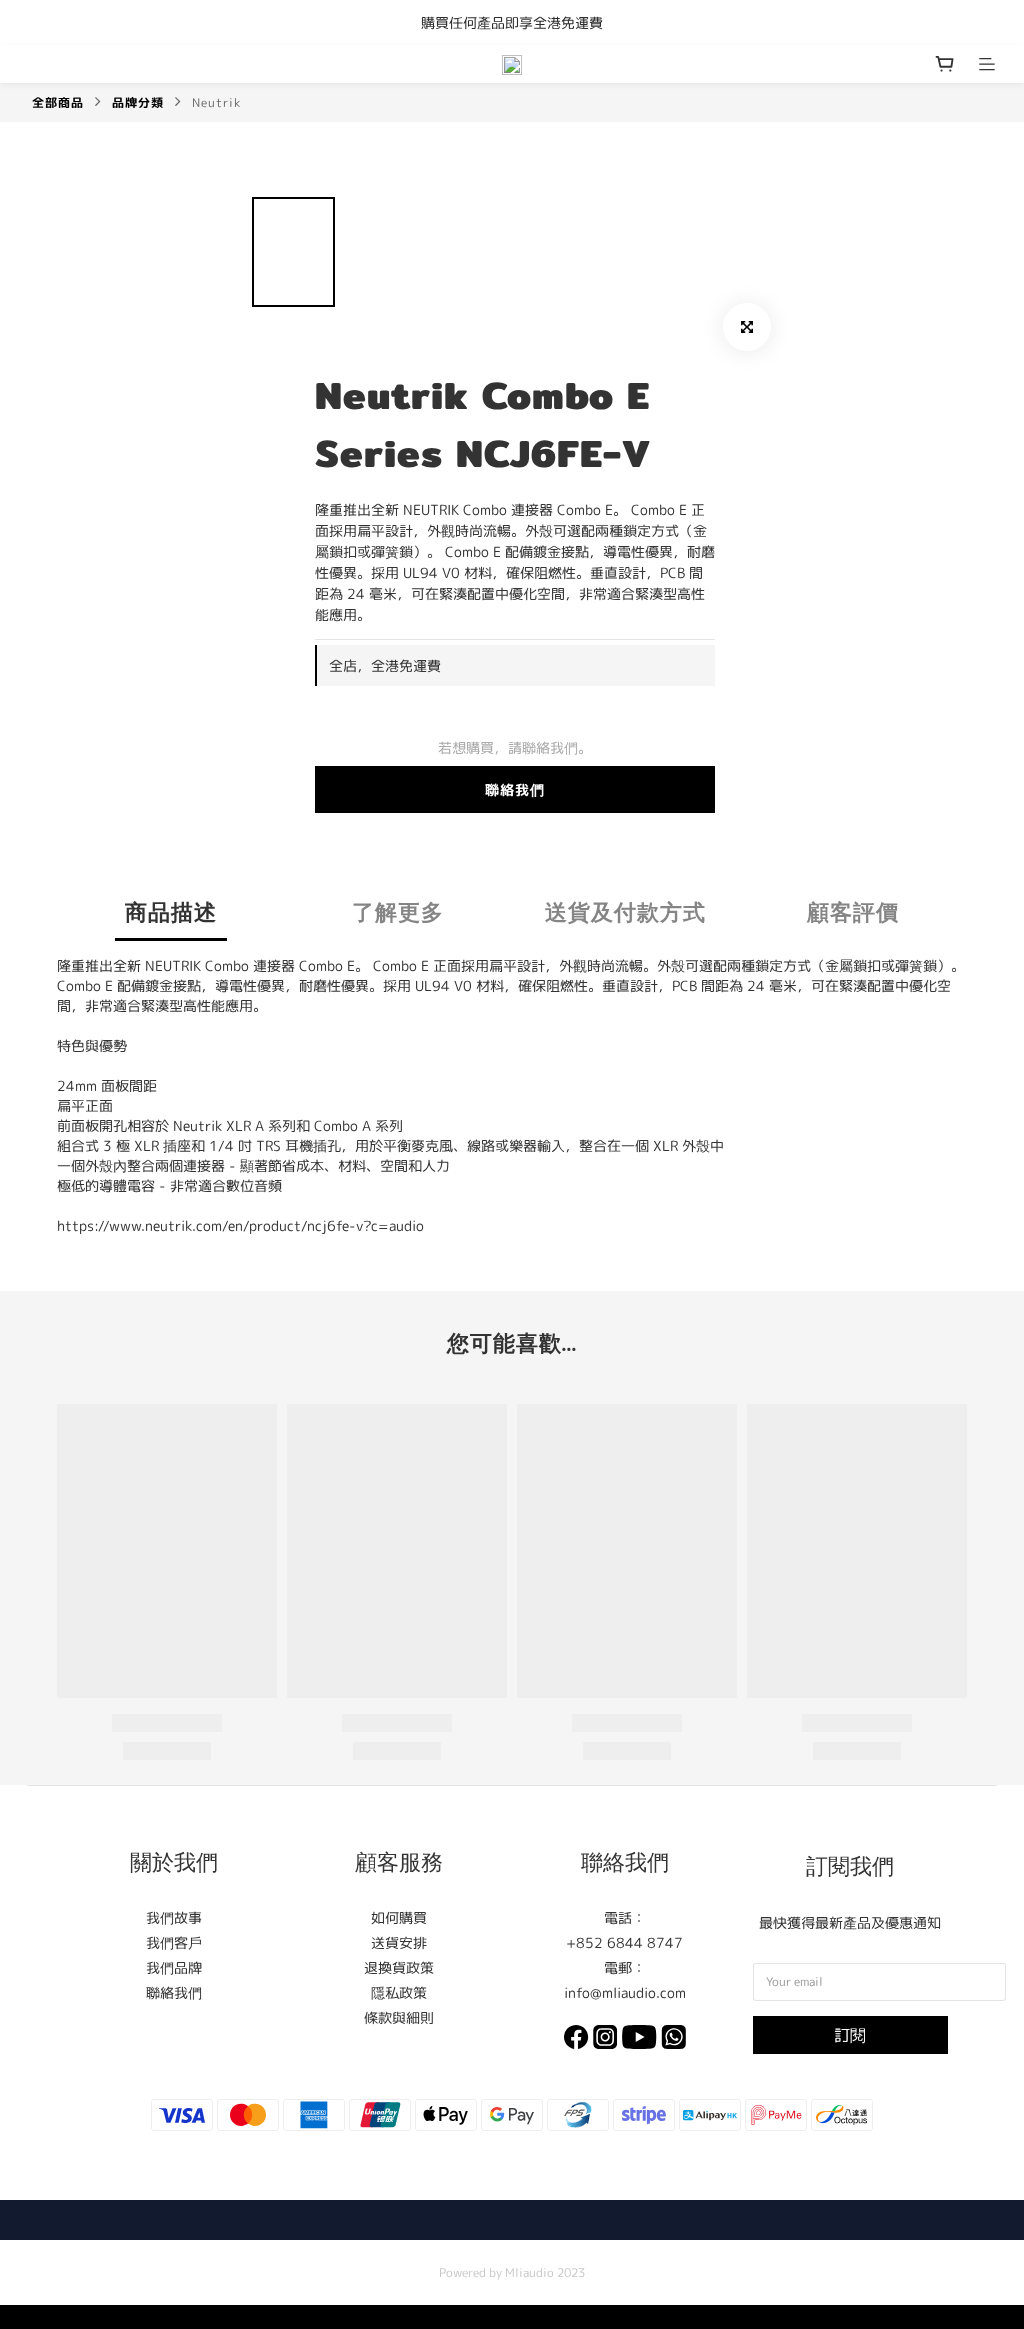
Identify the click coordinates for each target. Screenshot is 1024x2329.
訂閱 (850, 2035)
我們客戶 (174, 1942)
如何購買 (399, 1917)
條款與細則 (399, 2017)
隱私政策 (399, 1992)
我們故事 (174, 1917)
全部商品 (58, 102)
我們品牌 (174, 1967)
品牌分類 (138, 102)
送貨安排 (399, 1942)
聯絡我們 (515, 789)
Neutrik (216, 102)
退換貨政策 (399, 1967)
